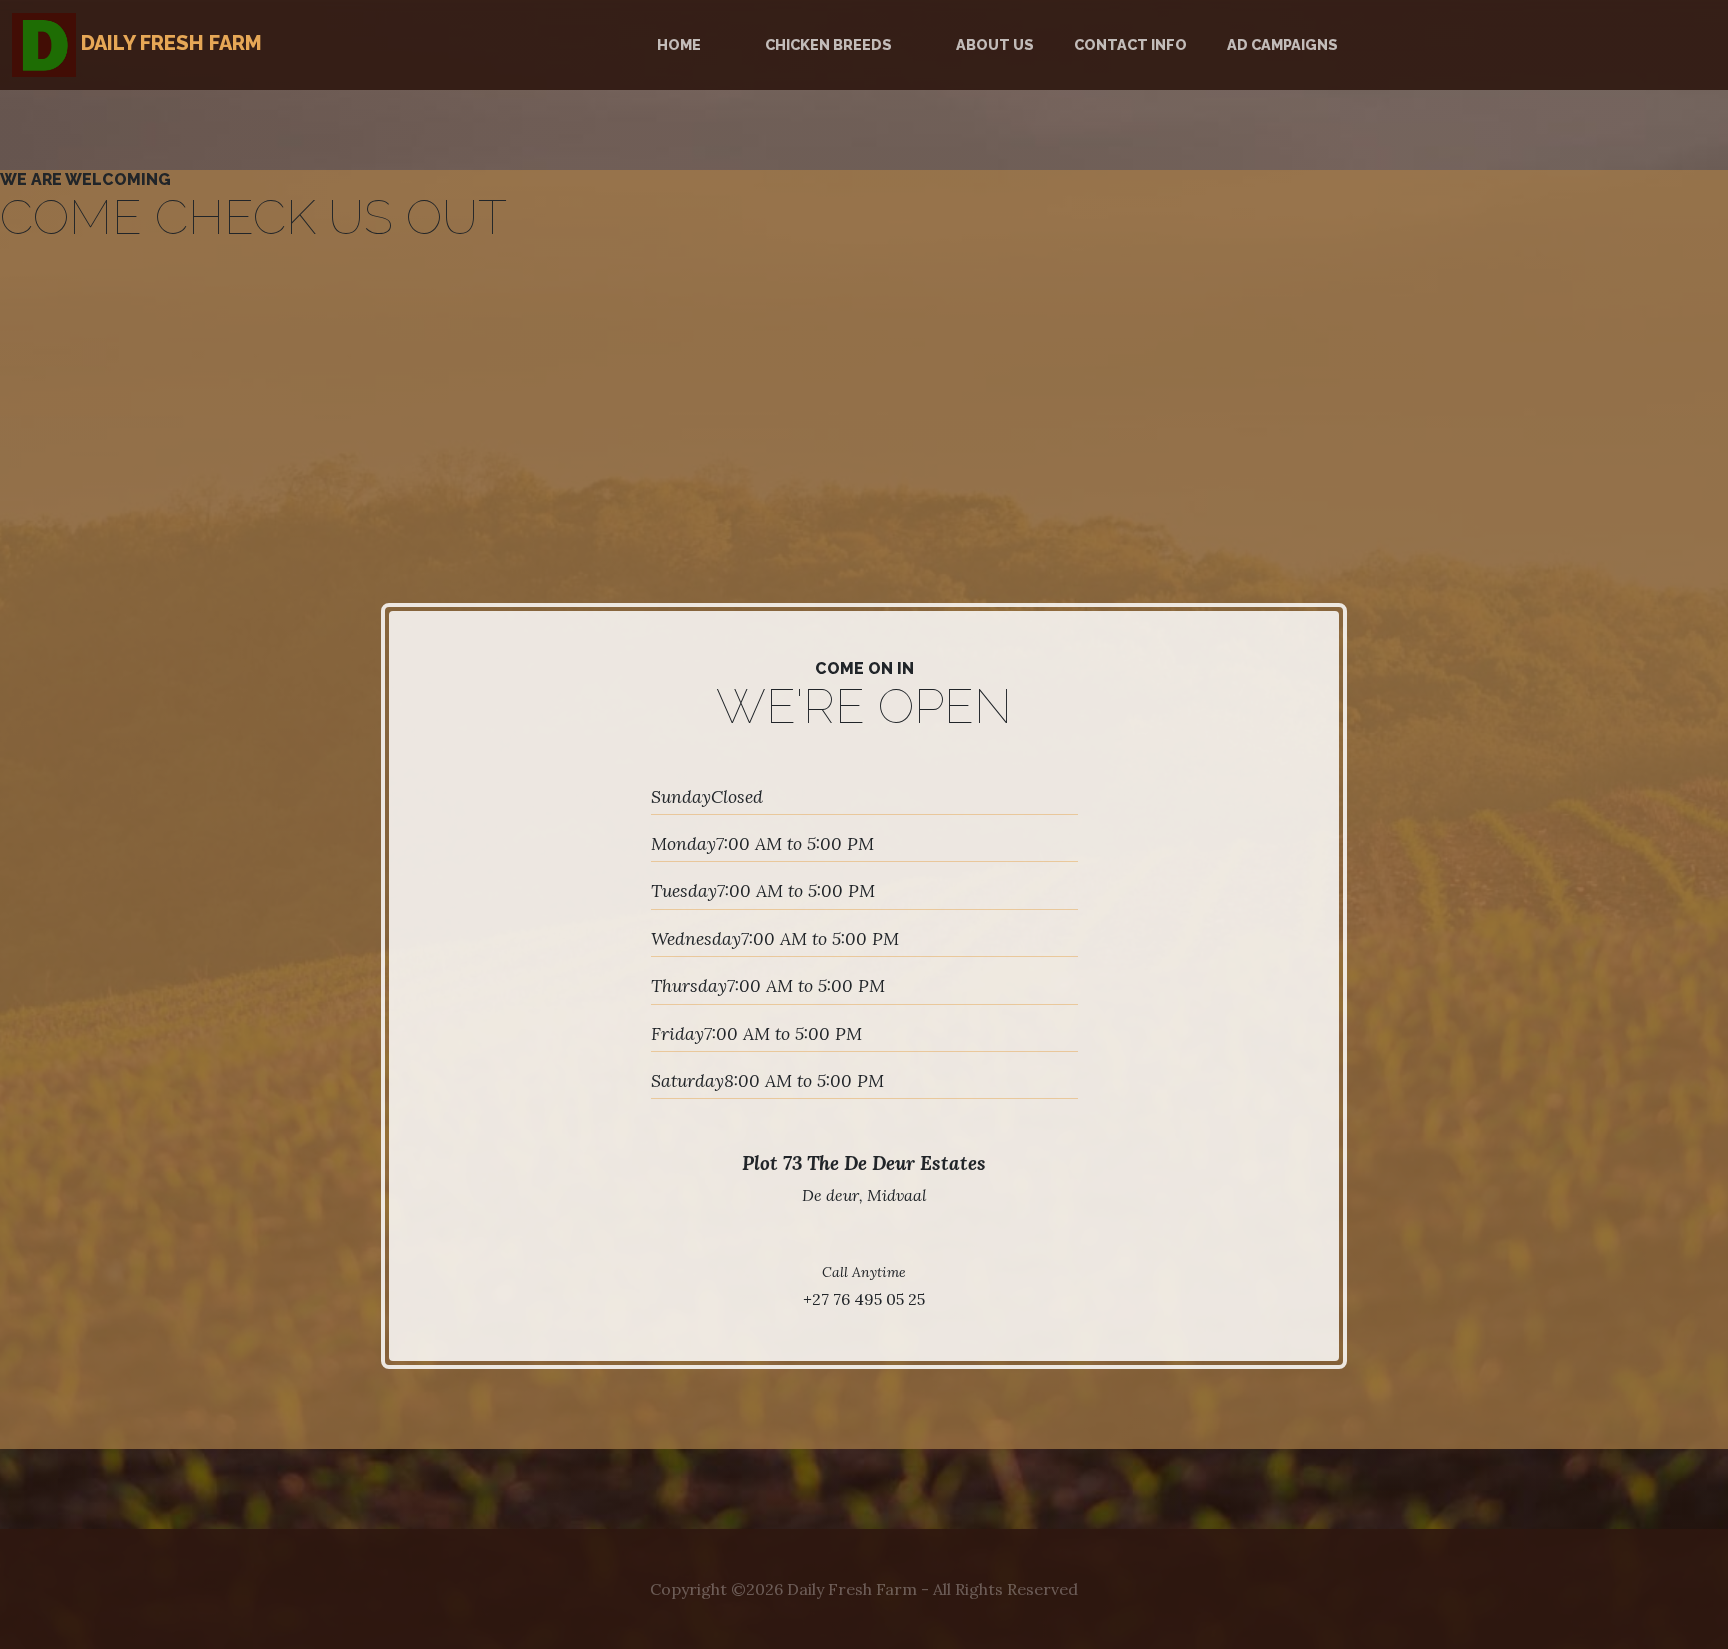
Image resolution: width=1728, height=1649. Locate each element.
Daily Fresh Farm (169, 43)
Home (679, 44)
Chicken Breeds (828, 44)
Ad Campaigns (1282, 44)
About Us (995, 44)
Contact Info (1130, 44)
